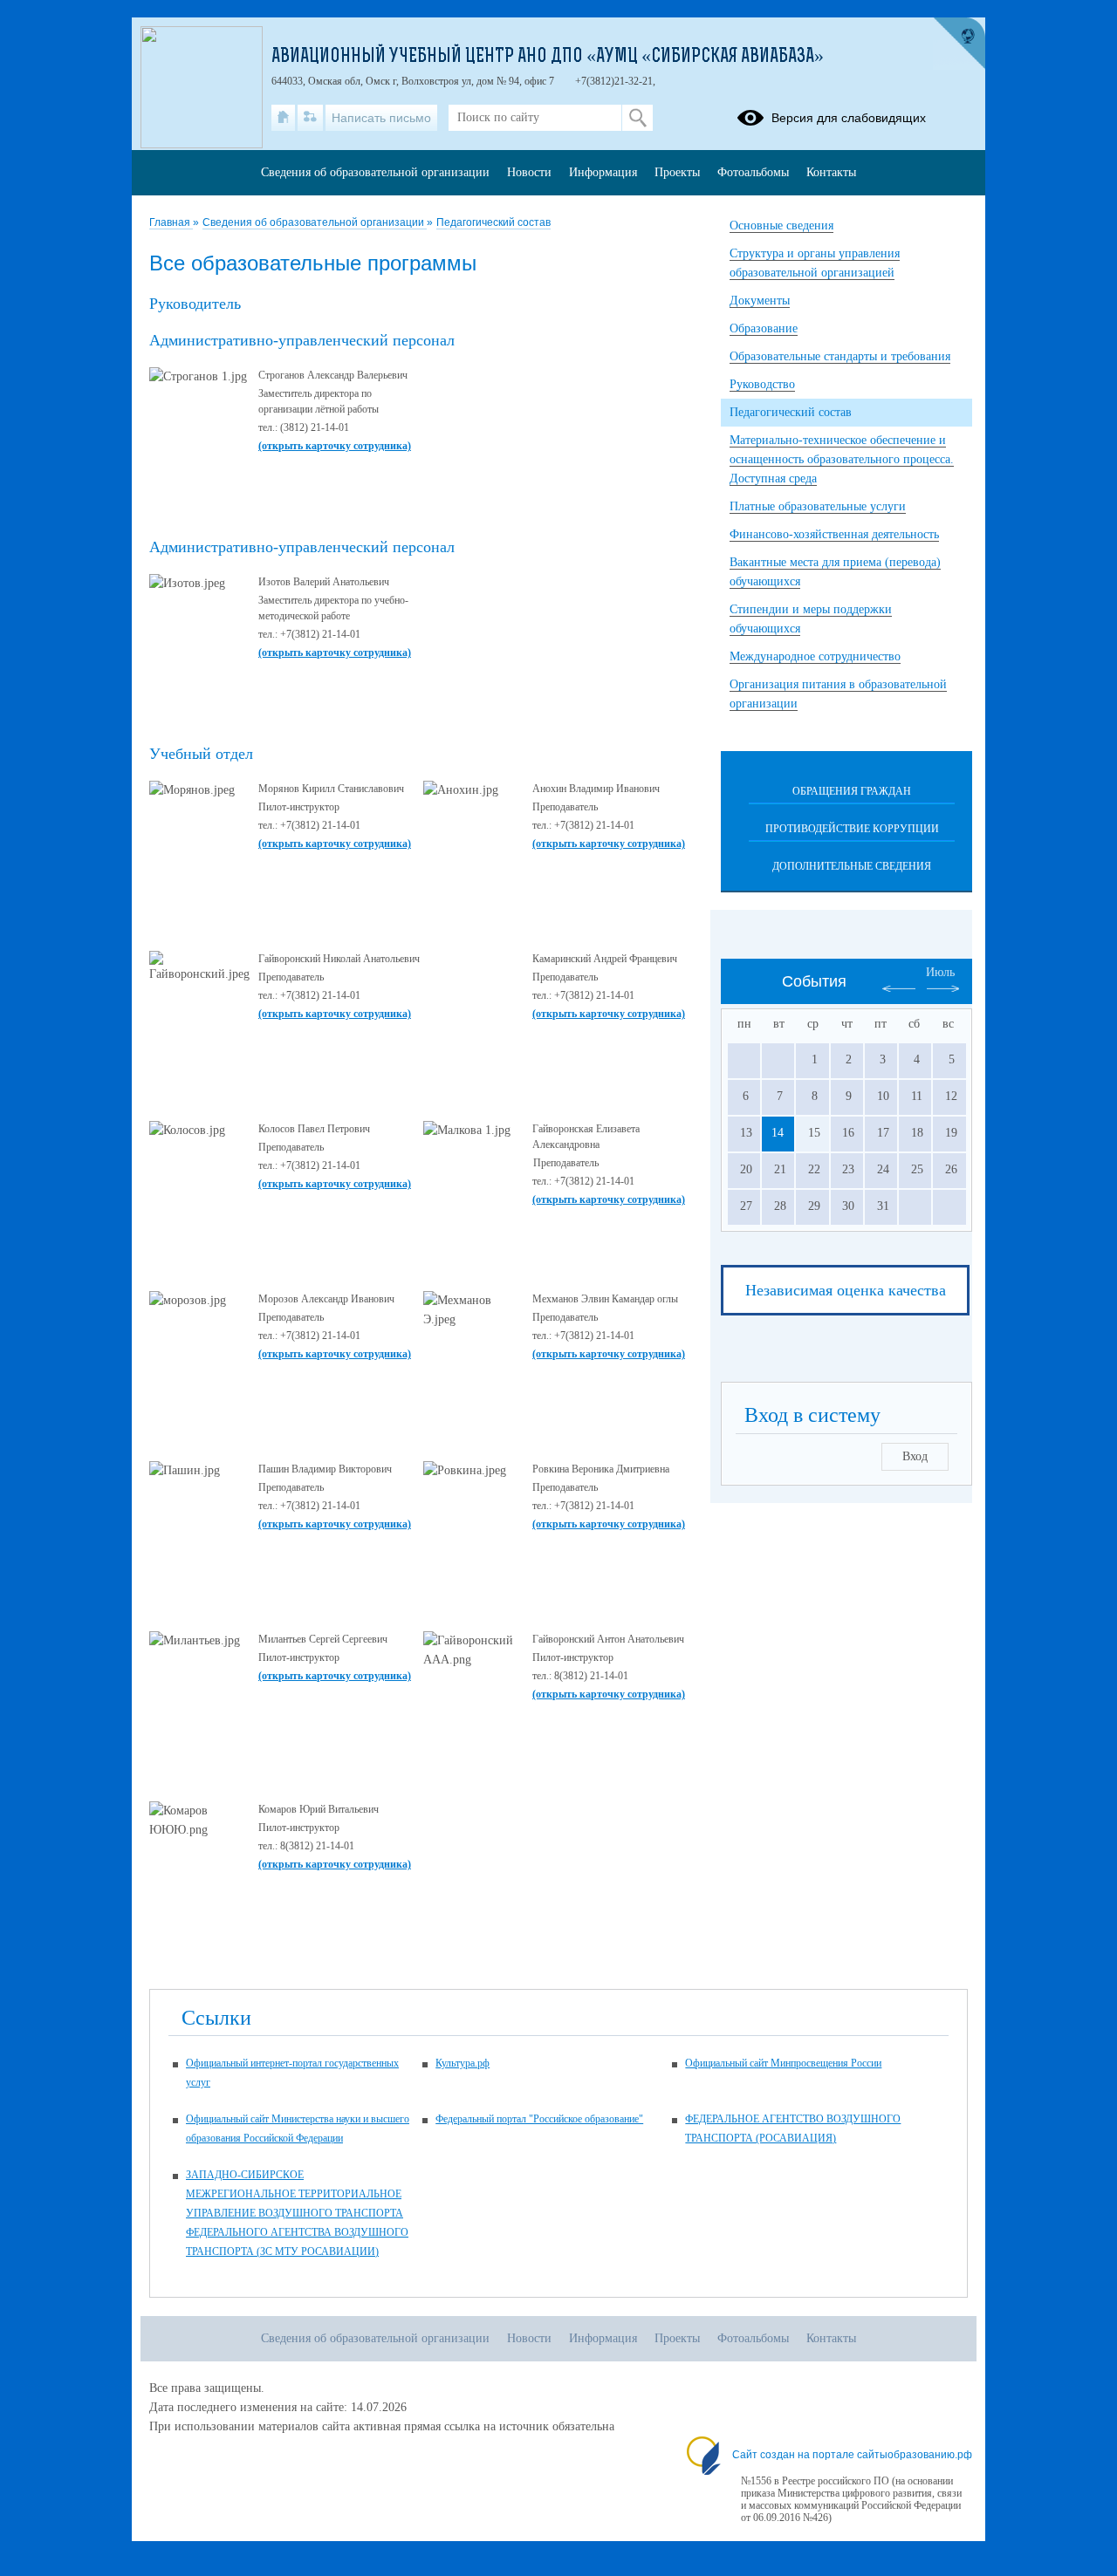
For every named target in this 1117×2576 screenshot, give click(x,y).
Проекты (677, 172)
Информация (603, 172)
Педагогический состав (493, 222)
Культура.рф (463, 2063)
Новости (529, 172)
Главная (171, 222)
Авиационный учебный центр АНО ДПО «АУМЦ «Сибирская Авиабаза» (548, 58)
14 (778, 1133)
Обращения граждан (852, 791)
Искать (637, 118)
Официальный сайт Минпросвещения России (783, 2063)
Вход (915, 1456)
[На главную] (283, 118)
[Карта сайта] (310, 118)
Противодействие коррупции (852, 829)
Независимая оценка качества (846, 1290)
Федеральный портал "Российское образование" (539, 2119)
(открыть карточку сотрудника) (335, 446)
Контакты (831, 172)
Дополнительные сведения (852, 866)
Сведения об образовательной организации (315, 222)
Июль (940, 972)
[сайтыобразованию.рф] (959, 44)
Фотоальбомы (753, 172)
